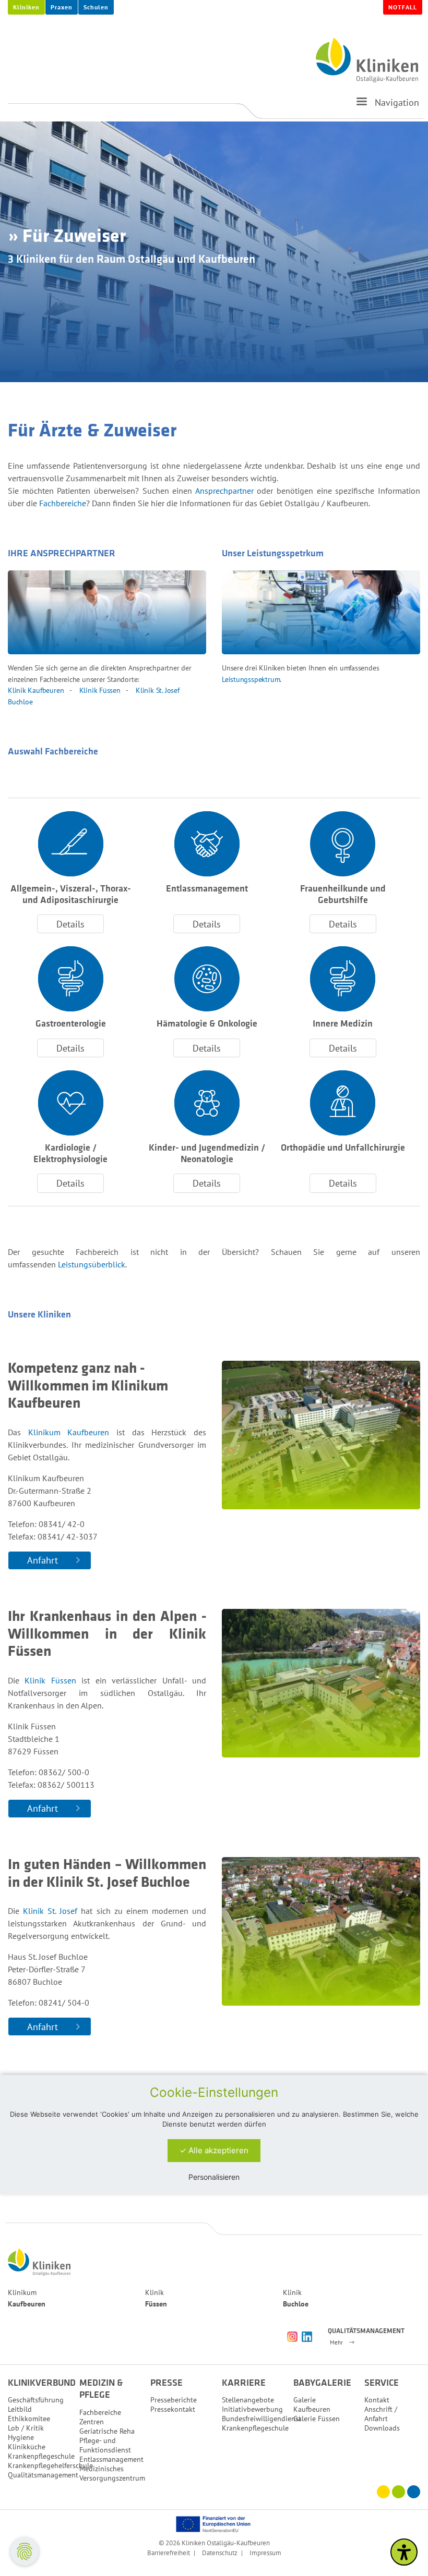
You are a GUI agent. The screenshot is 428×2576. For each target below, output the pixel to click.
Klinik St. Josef (50, 1911)
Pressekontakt (173, 2409)
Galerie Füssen (317, 2419)
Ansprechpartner (226, 491)
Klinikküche (27, 2447)
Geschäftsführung (36, 2400)
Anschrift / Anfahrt (381, 2414)
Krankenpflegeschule (41, 2456)
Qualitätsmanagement (43, 2475)
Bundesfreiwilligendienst (261, 2419)
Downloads (382, 2428)
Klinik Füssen (100, 690)
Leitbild (20, 2409)
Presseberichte (174, 2400)
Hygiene (21, 2437)
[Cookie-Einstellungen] (25, 2551)
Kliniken (26, 7)
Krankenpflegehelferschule (50, 2465)
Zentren (92, 2422)
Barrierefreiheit (169, 2553)
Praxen (62, 7)
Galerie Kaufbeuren (312, 2404)
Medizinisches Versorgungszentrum (112, 2473)
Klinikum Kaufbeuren (69, 1432)
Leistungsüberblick (92, 1264)
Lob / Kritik (26, 2428)
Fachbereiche (63, 503)
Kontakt (377, 2400)
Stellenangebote (248, 2400)
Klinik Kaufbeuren (36, 690)
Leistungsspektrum (251, 679)
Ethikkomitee (29, 2419)
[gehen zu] (362, 106)
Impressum (265, 2553)
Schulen (96, 7)
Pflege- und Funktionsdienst (105, 2445)
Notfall (403, 7)
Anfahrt (43, 1560)
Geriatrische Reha (107, 2431)
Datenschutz (220, 2553)
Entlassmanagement (111, 2459)
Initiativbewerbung (252, 2409)
